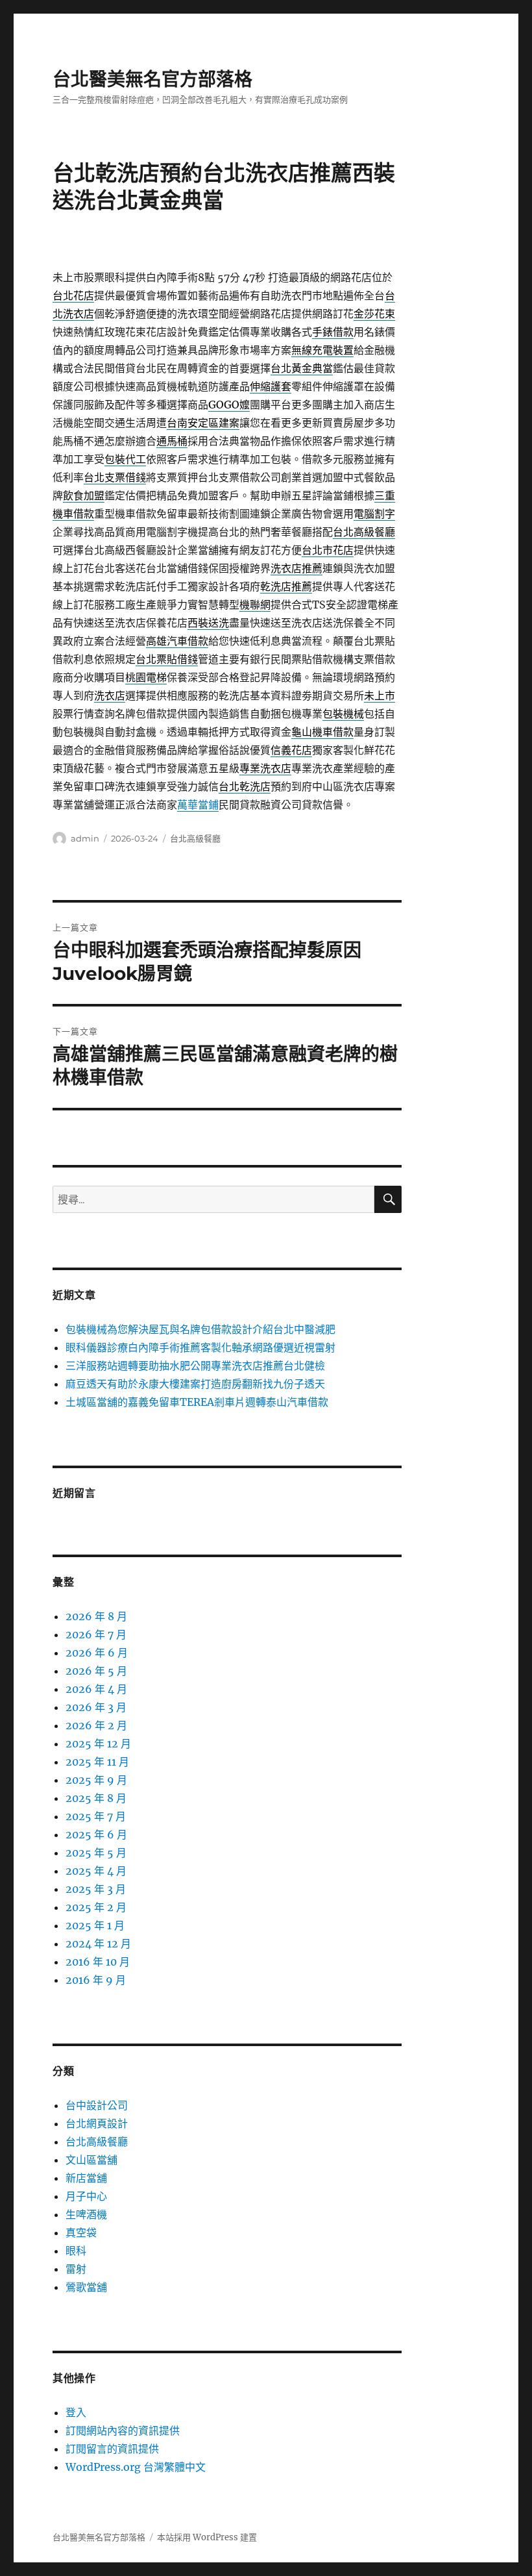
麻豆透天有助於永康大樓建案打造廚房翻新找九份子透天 (195, 1384)
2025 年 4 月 (96, 1871)
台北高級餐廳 (195, 838)
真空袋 (81, 2232)
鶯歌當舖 (86, 2287)
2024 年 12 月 (98, 1944)
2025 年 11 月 (97, 1762)
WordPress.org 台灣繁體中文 (136, 2467)
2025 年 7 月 (96, 1816)
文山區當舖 (91, 2160)
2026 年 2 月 (96, 1725)
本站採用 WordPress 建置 (207, 2537)
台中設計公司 (97, 2105)
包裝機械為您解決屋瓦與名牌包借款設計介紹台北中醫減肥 (200, 1329)
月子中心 (86, 2196)
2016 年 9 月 (96, 1980)
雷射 (76, 2269)
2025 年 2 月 (96, 1907)
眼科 (76, 2251)
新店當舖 (86, 2178)
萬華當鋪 (198, 805)
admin (85, 838)
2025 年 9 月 (96, 1780)
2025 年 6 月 (96, 1834)
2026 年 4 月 (96, 1689)
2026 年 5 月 (96, 1671)
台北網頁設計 (97, 2123)
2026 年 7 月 (96, 1634)
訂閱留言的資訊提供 (112, 2449)
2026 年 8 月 (96, 1616)
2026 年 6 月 (97, 1653)
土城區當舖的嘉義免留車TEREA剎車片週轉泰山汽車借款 (197, 1402)
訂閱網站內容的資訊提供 (123, 2431)
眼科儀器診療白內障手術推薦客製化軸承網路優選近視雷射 (200, 1347)
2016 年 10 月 (98, 1962)
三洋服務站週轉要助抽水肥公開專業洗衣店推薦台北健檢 (195, 1366)
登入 (76, 2412)
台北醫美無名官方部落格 (152, 79)
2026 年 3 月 (96, 1707)
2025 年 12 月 (98, 1744)
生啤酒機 (86, 2214)
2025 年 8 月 (96, 1798)
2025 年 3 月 (96, 1889)
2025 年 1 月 (95, 1925)
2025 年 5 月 (96, 1853)
